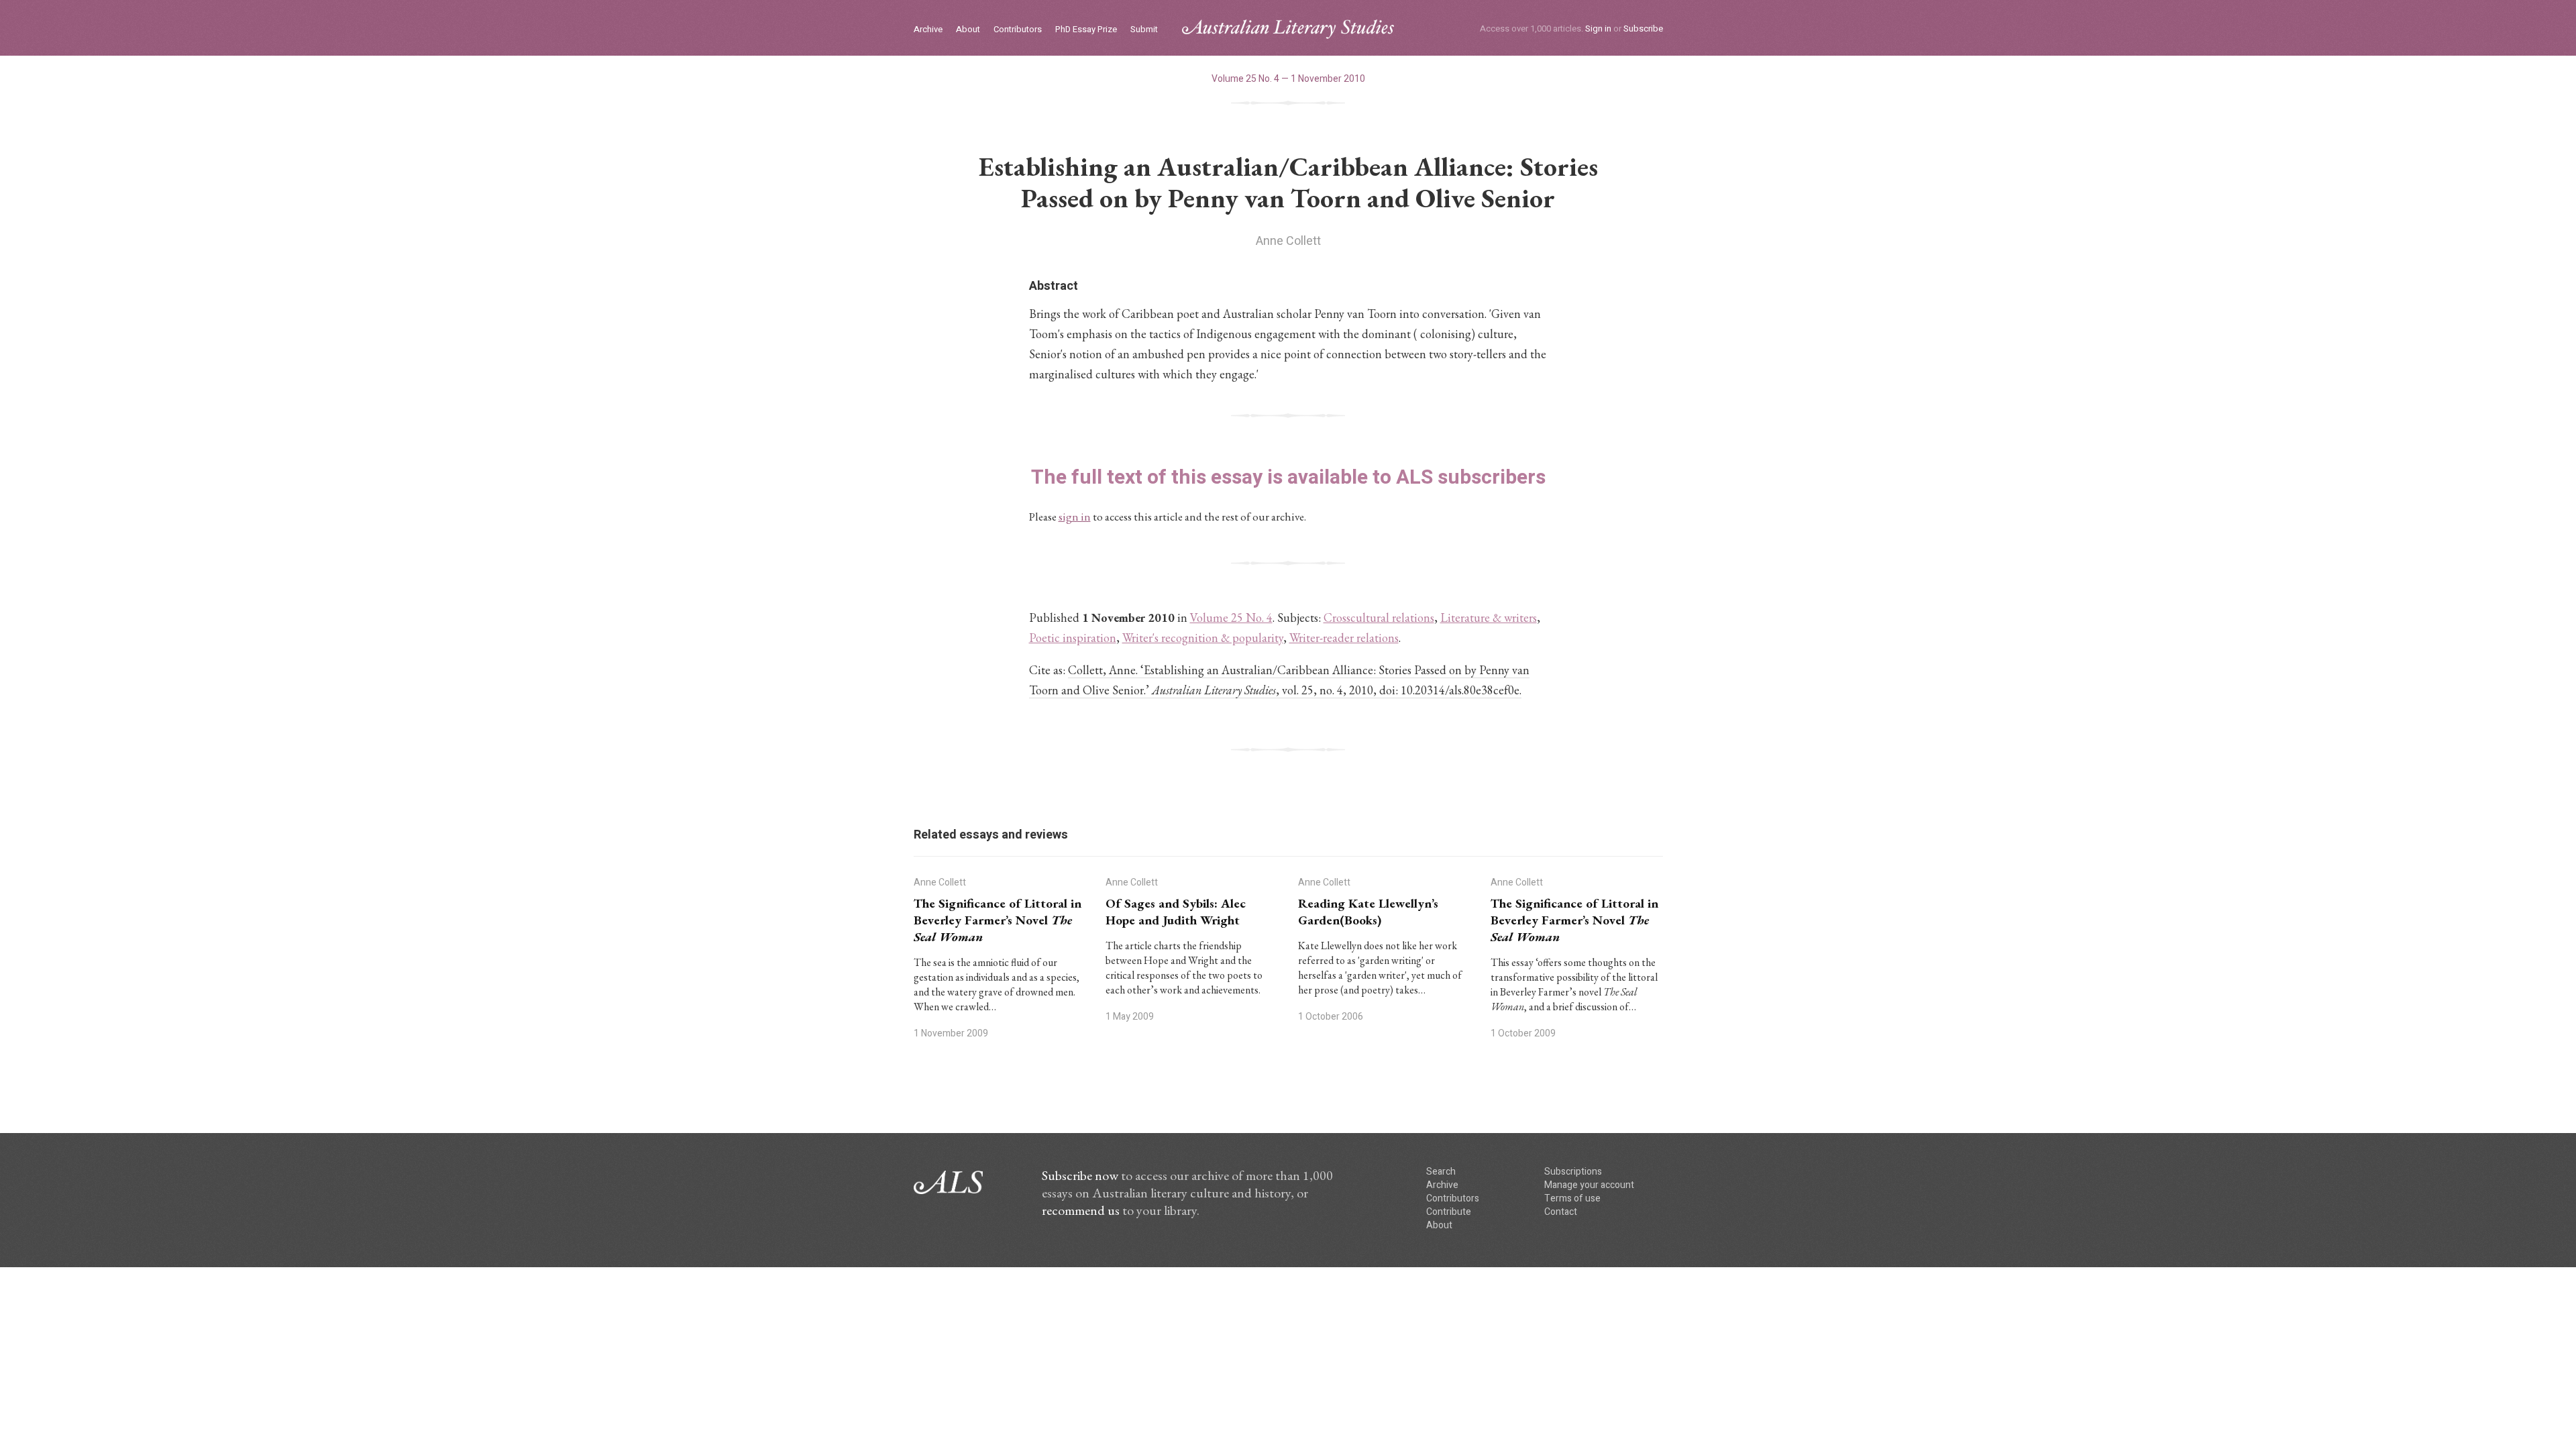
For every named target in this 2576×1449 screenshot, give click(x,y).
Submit (1144, 30)
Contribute (1449, 1212)
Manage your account (1589, 1185)
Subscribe (1643, 29)
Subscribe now (1080, 1175)
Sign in (1598, 29)
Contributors (1018, 30)
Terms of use (1572, 1198)
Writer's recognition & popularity (1203, 638)
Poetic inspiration (1073, 638)
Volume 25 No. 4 (1231, 618)
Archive (928, 30)
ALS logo (1288, 29)
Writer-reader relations (1344, 638)
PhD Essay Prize (1086, 30)
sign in (1075, 517)
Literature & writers (1489, 618)
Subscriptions (1573, 1172)
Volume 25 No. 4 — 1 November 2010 (1288, 79)
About (968, 30)
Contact (1561, 1212)
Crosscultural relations (1379, 618)
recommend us (1081, 1210)
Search (1441, 1172)
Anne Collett (1288, 241)
